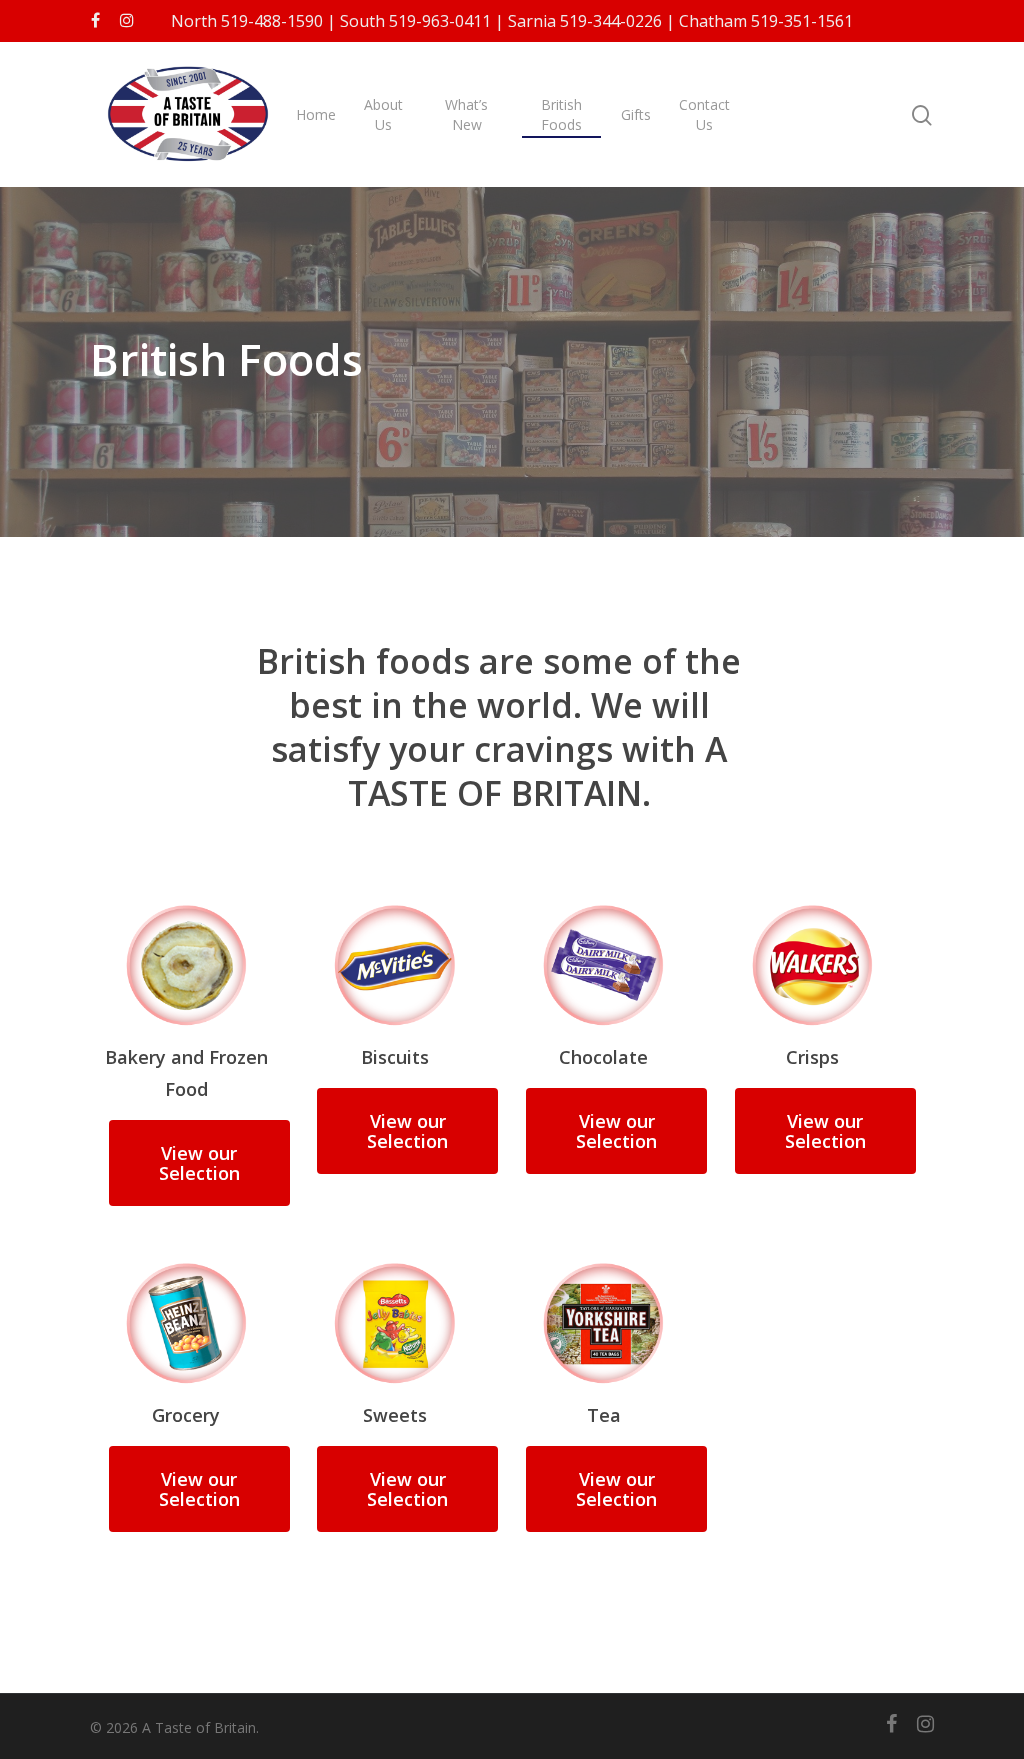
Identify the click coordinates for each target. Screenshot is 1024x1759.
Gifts (636, 114)
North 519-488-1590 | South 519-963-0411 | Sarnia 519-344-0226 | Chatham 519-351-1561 (512, 21)
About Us (383, 114)
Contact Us (704, 114)
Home (316, 114)
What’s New (466, 114)
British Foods (561, 114)
